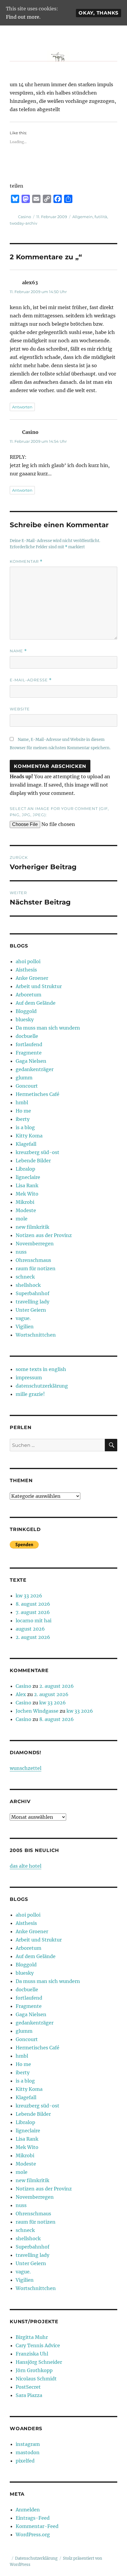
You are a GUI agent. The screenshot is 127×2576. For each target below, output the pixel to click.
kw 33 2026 (29, 1596)
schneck (25, 1277)
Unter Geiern (31, 1310)
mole (22, 1219)
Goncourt (27, 1086)
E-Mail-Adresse (31, 680)
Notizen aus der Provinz (44, 1235)
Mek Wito (27, 1194)
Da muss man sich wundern (48, 1028)
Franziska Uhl (32, 2354)
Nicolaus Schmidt (36, 2379)
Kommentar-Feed (37, 2526)
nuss (21, 1252)
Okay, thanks (98, 13)
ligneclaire (28, 1177)
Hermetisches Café (38, 1094)
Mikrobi (25, 1202)
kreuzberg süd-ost (38, 1152)
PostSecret (28, 2387)
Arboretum (29, 995)
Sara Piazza (29, 2395)
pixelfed (25, 2461)
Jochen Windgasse (37, 1711)
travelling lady (32, 1302)
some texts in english (41, 1369)
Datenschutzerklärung (36, 2558)
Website (20, 709)
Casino (25, 217)
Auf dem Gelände (36, 1003)
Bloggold (26, 1011)
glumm (24, 1078)
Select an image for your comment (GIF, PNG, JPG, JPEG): (59, 812)
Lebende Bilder (33, 1161)
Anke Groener (32, 978)
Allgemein (83, 217)
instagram (28, 2444)
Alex (21, 1694)
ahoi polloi (28, 961)
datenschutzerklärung (42, 1386)
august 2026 (30, 1629)
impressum (29, 1378)
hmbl (22, 1102)
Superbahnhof (32, 1293)
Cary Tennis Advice (38, 2345)
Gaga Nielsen (31, 1061)
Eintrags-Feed (33, 2518)
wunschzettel (26, 1768)
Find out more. (23, 17)
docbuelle (27, 1036)
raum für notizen (36, 1268)
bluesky (25, 1019)
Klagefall (26, 1144)
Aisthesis (26, 970)
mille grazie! (30, 1394)
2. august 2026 (33, 1637)
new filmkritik (32, 1227)
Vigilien (25, 1327)
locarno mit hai (34, 1621)
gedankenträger (35, 1069)
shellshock (28, 1285)
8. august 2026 (33, 1604)
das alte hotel (26, 1866)
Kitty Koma (29, 1136)
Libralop (25, 1169)
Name (18, 651)
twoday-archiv (23, 223)
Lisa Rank (27, 1185)
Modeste (26, 1210)
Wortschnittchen (36, 1335)
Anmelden (28, 2510)
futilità (101, 217)
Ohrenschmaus (33, 1260)
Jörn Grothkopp (34, 2370)
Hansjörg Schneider (39, 2362)
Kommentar (26, 561)
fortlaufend (29, 1044)
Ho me (23, 1111)
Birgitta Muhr (32, 2337)
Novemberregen (35, 1244)
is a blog (25, 1127)
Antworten (22, 407)
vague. (23, 1318)
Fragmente (29, 1053)
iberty (23, 1119)
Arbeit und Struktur (39, 986)
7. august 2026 (33, 1612)
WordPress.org (33, 2535)
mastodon (28, 2452)
